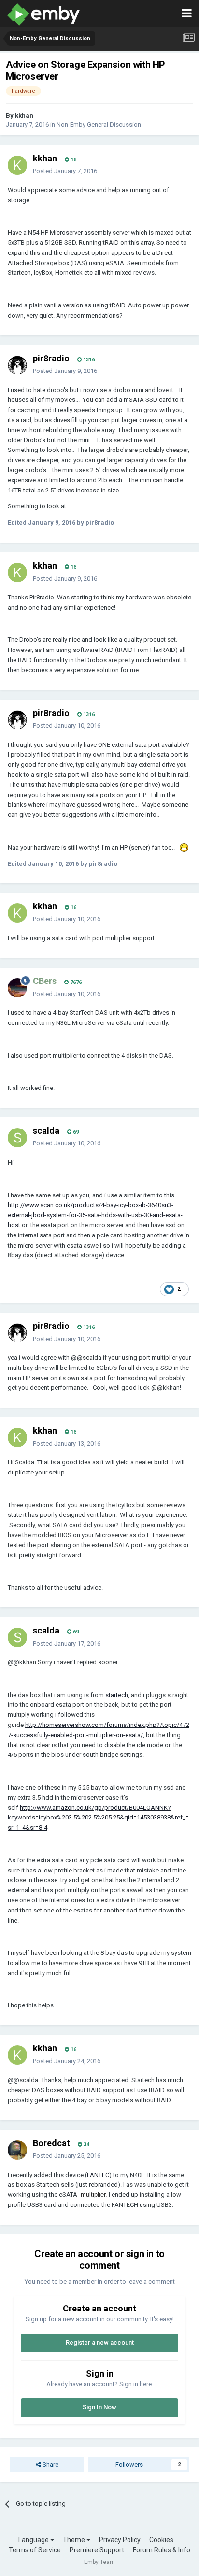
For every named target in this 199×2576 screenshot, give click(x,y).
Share (50, 2464)
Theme (75, 2540)
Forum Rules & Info (162, 2550)
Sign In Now (99, 2407)
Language (34, 2540)
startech (117, 1695)
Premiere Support (97, 2550)
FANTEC (98, 2175)
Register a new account (100, 2343)
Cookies (161, 2540)
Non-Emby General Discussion (99, 125)
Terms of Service (35, 2550)
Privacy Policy (120, 2540)
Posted (65, 171)
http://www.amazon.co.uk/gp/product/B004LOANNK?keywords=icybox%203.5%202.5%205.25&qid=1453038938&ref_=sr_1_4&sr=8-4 (98, 1818)
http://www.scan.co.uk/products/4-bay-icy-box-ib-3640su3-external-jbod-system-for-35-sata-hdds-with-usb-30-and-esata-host (95, 1215)
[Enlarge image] (184, 847)
